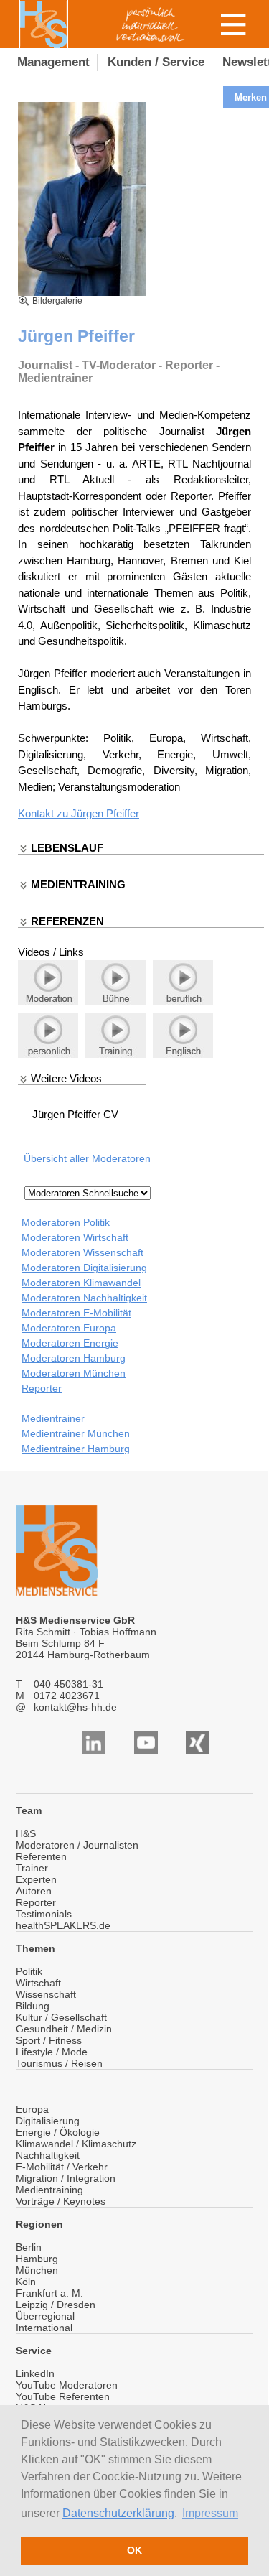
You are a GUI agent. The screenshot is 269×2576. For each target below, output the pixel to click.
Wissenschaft (46, 1994)
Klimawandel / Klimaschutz (76, 2144)
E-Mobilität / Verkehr (62, 2167)
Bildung (33, 2006)
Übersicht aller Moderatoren (87, 1158)
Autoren (34, 1891)
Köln (26, 2282)
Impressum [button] (210, 2513)
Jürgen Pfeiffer (105, 813)
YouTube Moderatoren (67, 2385)
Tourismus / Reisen (59, 2063)
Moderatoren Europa (69, 1328)
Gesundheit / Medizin (64, 2029)
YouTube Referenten (63, 2396)
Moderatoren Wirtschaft (75, 1237)
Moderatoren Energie (70, 1343)
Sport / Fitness (49, 2040)
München (37, 2270)
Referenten (41, 1856)
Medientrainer (53, 1418)
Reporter (42, 1388)
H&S (26, 1833)
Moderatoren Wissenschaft (82, 1252)
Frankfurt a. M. (49, 2293)
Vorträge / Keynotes (61, 2201)
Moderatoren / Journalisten (77, 1845)
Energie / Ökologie (58, 2132)
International (44, 2328)
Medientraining (49, 2190)
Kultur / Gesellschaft (61, 2017)
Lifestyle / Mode (52, 2052)
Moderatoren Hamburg (74, 1358)
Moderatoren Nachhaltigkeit (84, 1298)
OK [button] (134, 2550)
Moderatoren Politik (66, 1222)
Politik (29, 1971)
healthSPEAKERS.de (63, 1925)
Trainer (32, 1868)
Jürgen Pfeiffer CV (75, 1114)
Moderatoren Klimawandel (81, 1283)
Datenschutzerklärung (118, 2513)
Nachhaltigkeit (48, 2155)
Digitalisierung (48, 2121)
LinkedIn (35, 2373)
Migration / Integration (66, 2178)
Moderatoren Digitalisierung (84, 1268)
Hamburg (37, 2259)
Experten (36, 1879)
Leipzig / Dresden (56, 2305)
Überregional (45, 2316)
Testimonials (44, 1914)
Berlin (29, 2247)
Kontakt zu (44, 813)
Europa (32, 2109)
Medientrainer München (76, 1433)
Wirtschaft (38, 1983)
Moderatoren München (74, 1373)
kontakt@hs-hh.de (75, 1707)
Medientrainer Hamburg (76, 1449)
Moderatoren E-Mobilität (76, 1313)
